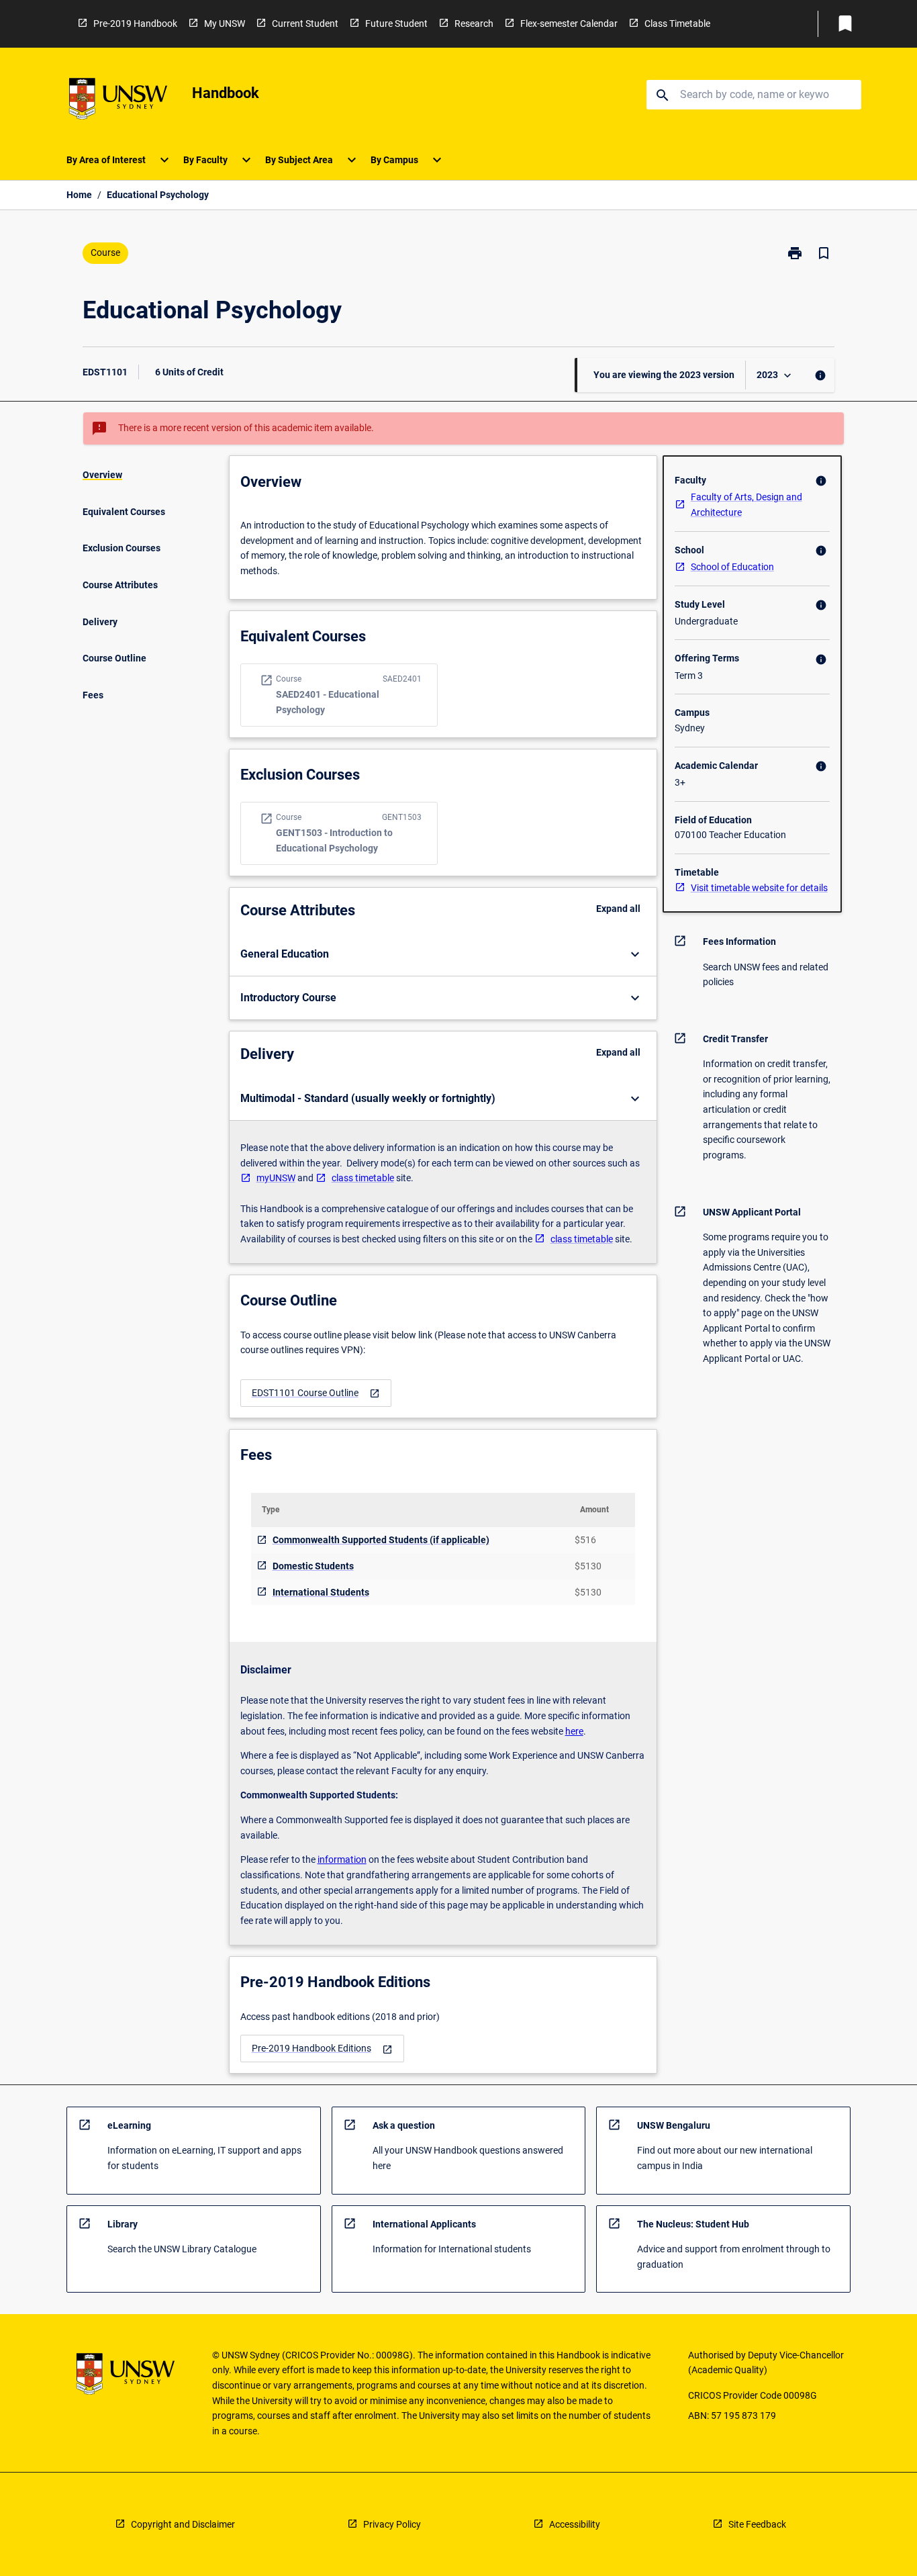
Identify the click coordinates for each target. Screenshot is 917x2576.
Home (79, 195)
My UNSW (225, 24)
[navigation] (316, 1393)
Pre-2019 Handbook (135, 24)
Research (474, 24)
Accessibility (575, 2524)
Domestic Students (313, 1566)
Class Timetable (677, 24)
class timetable (363, 1178)
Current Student (305, 24)
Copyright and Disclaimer (183, 2524)
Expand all (618, 909)
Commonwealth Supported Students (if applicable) (381, 1540)
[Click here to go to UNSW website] (118, 101)
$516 (585, 1540)
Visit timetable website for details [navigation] (759, 888)
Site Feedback (757, 2524)
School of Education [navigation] (732, 567)
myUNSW (276, 1178)
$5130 (588, 1566)
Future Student (396, 24)
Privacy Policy (392, 2524)
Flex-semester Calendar (569, 24)
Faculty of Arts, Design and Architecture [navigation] (746, 505)
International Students (321, 1592)
